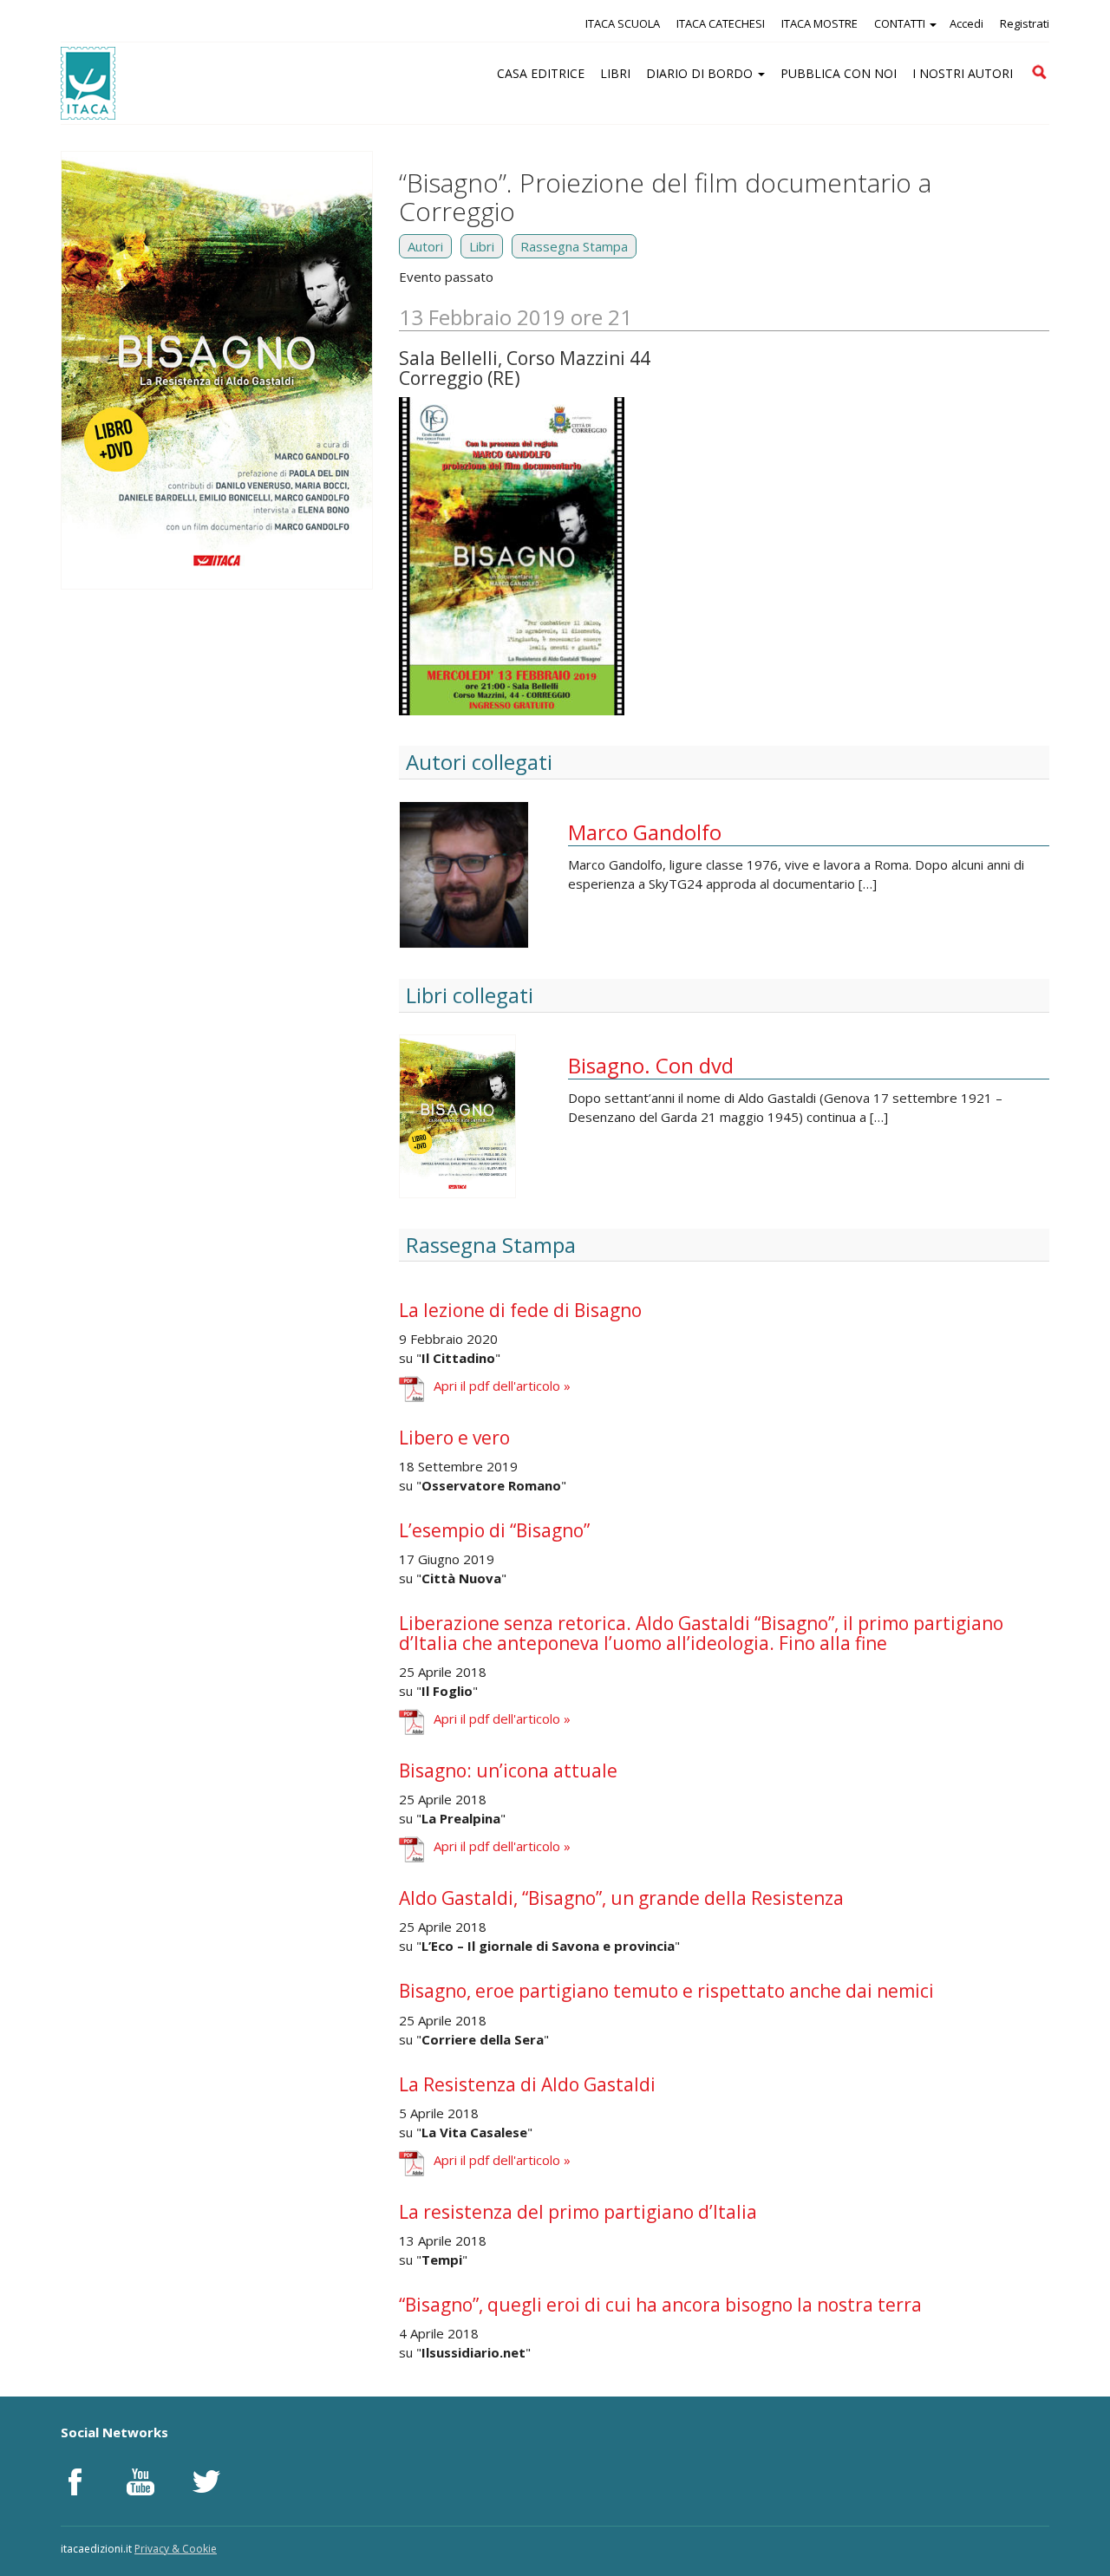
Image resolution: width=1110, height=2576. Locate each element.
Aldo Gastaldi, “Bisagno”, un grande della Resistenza (621, 1898)
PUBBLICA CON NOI (839, 73)
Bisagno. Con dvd (651, 1065)
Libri (482, 246)
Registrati (1025, 23)
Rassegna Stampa (574, 246)
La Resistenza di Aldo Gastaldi (527, 2084)
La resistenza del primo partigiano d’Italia (578, 2212)
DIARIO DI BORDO (701, 73)
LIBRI (615, 73)
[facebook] (75, 2481)
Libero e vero (454, 1438)
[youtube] (140, 2481)
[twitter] (206, 2481)
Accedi (966, 23)
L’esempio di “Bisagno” (494, 1530)
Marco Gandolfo (645, 832)
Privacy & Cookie (176, 2549)
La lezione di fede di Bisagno (520, 1310)
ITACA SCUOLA (623, 23)
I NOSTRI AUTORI (963, 73)
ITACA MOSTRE (819, 23)
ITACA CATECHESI (721, 23)
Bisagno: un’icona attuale (508, 1771)
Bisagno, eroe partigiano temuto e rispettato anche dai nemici (666, 1991)
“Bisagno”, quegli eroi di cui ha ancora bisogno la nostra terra (660, 2305)
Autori (425, 246)
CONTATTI (901, 23)
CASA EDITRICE (541, 73)
